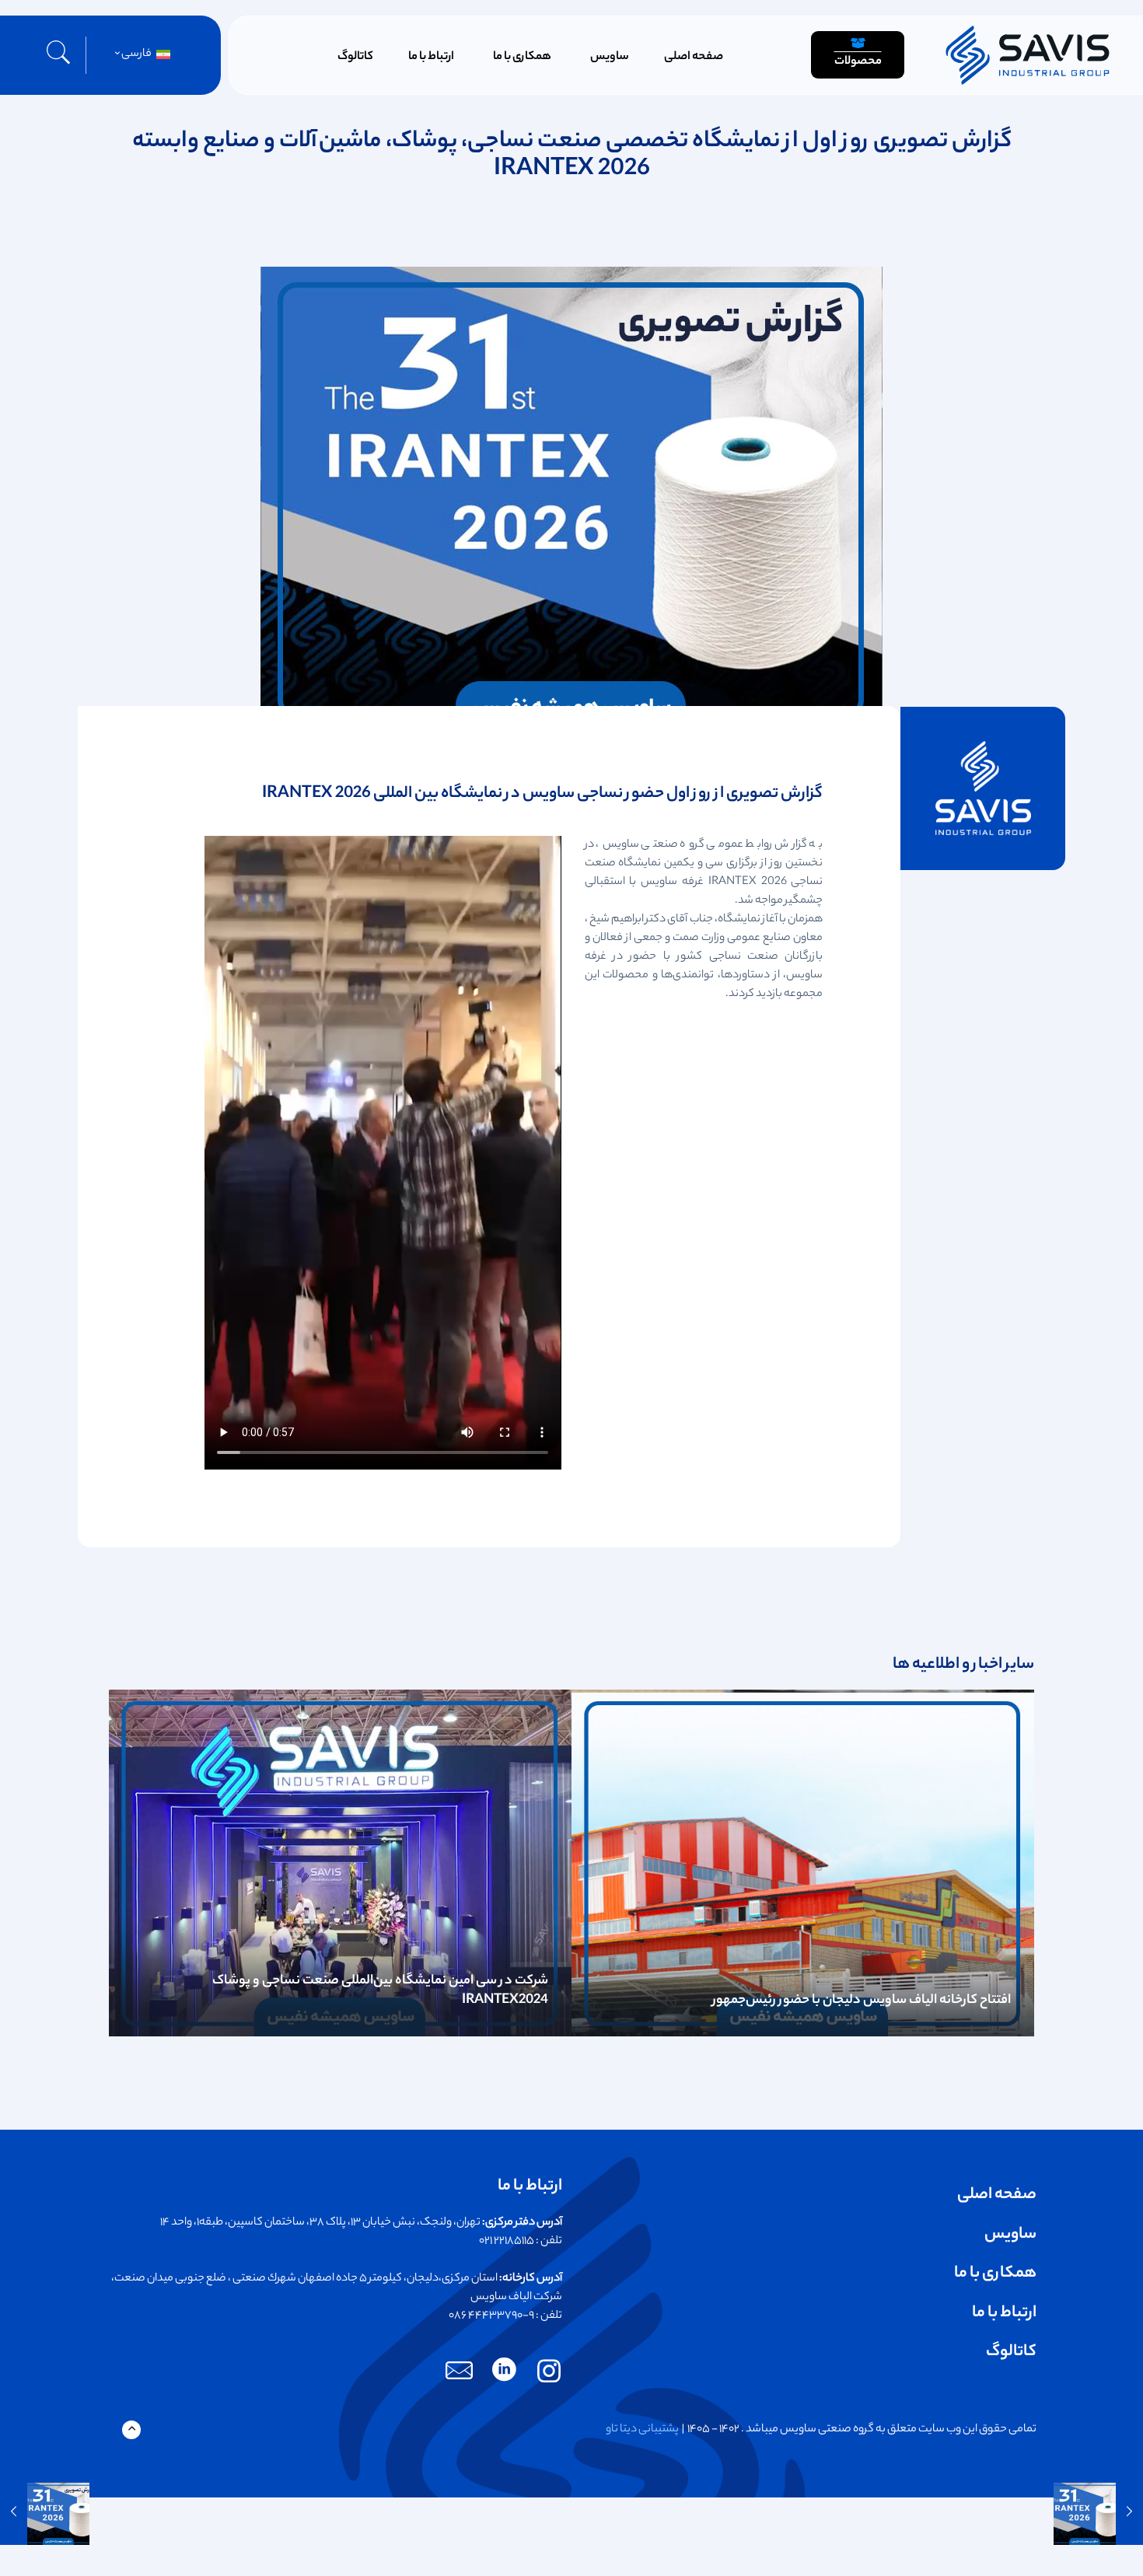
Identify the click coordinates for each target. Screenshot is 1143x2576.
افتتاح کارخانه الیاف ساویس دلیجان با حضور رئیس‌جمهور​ (862, 2001)
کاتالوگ (1011, 2352)
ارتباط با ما (1004, 2314)
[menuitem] (140, 55)
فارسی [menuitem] (136, 54)
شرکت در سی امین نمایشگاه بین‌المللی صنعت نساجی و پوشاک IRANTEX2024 (380, 1991)
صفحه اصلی (997, 2195)
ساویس (1010, 2235)
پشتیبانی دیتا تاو (642, 2430)
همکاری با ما (995, 2274)
